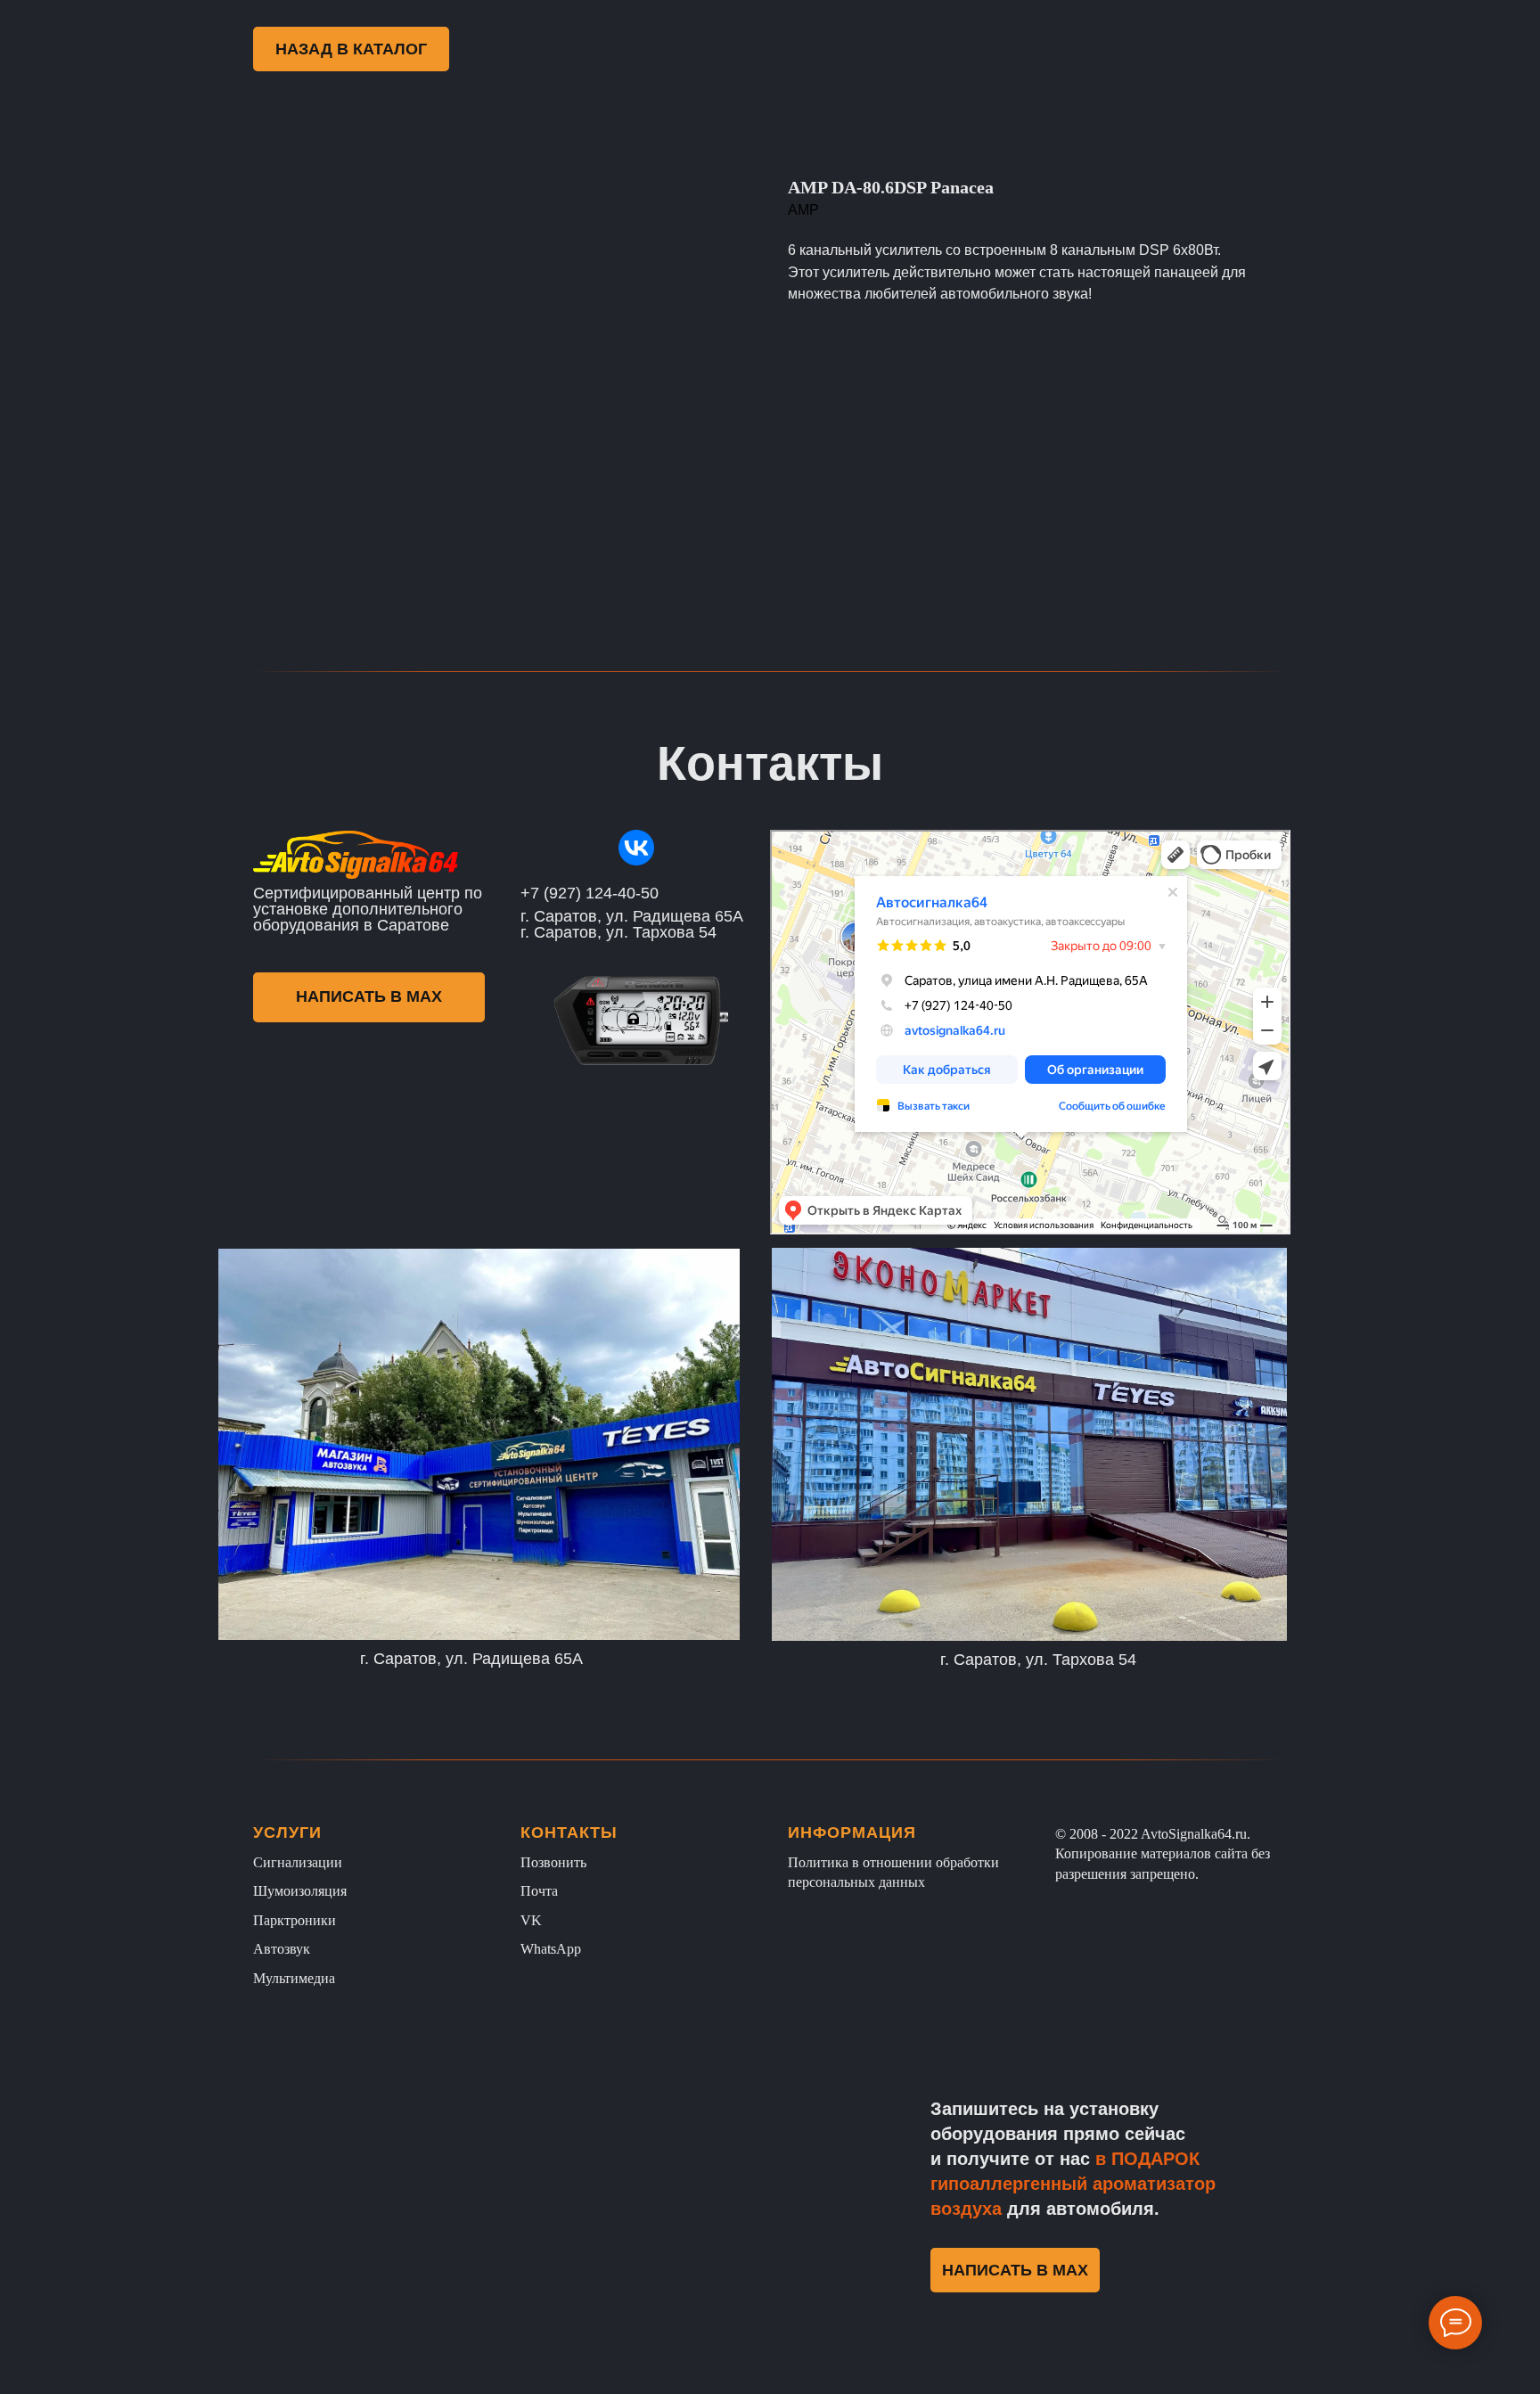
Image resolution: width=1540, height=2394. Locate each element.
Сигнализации (298, 1862)
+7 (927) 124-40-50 (590, 893)
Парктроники (295, 1920)
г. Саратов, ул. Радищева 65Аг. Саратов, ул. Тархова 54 (632, 924)
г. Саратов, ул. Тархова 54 (1038, 1660)
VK (531, 1920)
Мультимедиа (294, 1978)
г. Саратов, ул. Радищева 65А (471, 1659)
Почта (539, 1891)
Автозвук (282, 1949)
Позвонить (553, 1862)
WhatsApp (551, 1949)
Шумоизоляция (300, 1891)
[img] (636, 848)
